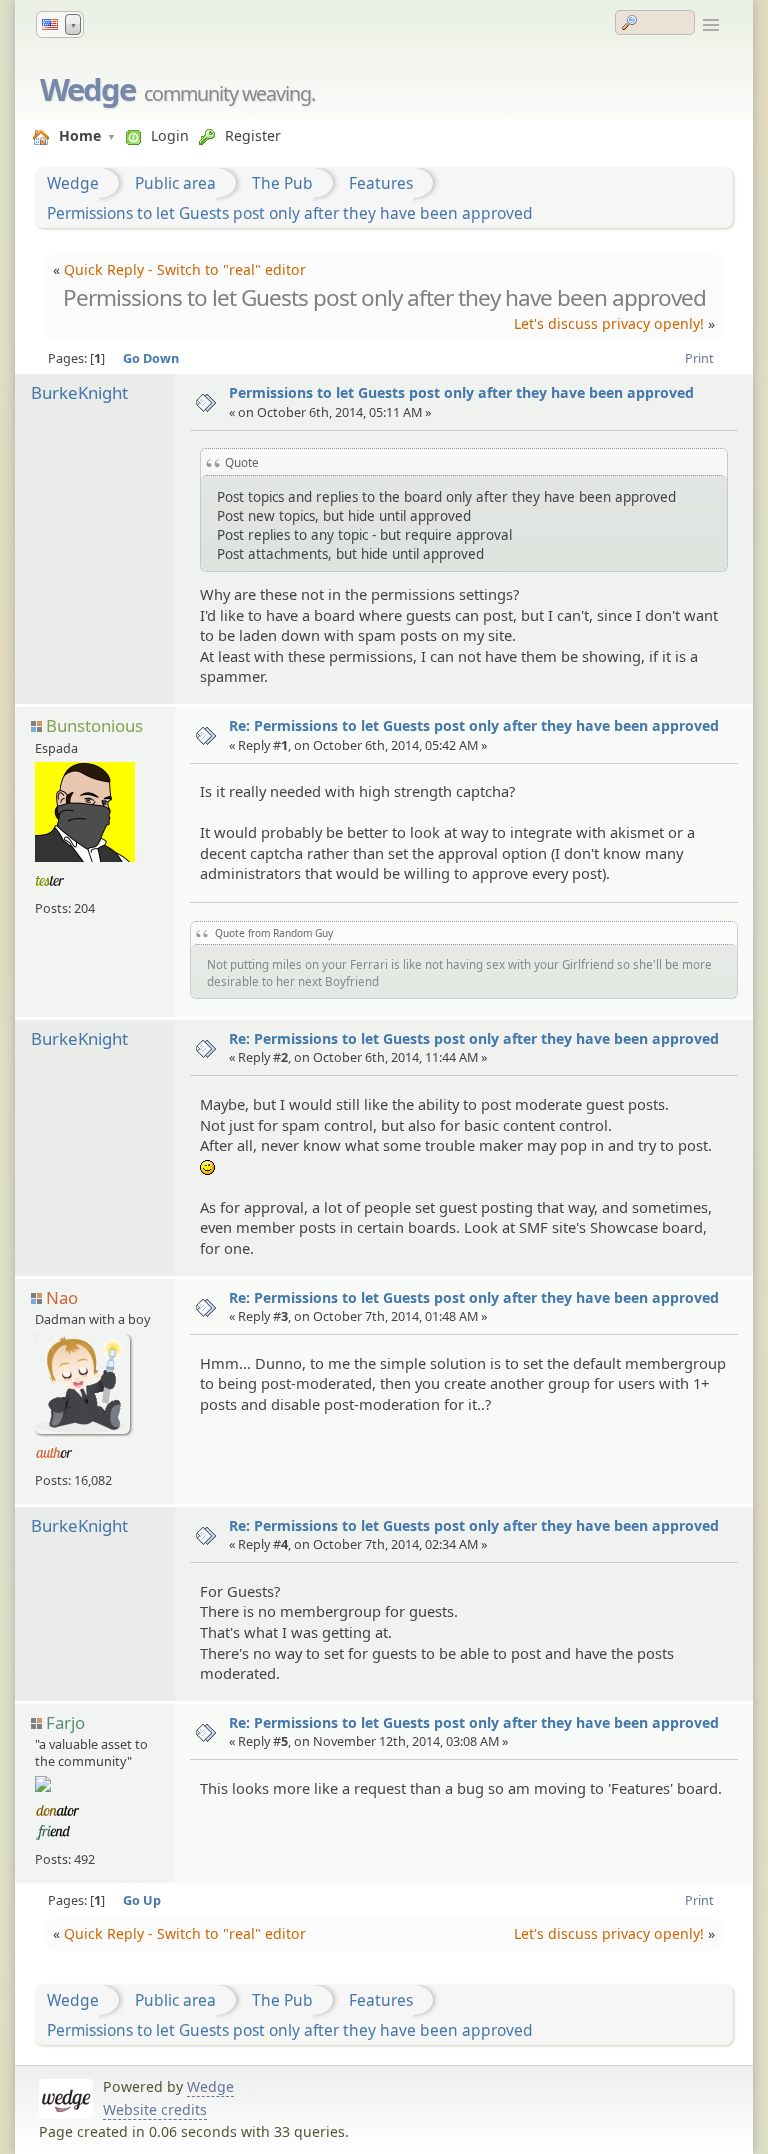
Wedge (87, 89)
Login (170, 135)
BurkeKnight (79, 392)
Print (699, 358)
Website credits (155, 2109)
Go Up (142, 1900)
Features (381, 183)
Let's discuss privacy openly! (609, 323)
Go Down (151, 358)
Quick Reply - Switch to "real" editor (185, 269)
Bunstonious (94, 725)
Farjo (65, 1722)
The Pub (282, 183)
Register (253, 135)
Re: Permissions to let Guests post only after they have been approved (474, 725)
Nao (62, 1297)
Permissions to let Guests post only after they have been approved (290, 213)
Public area (175, 183)
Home (80, 135)
